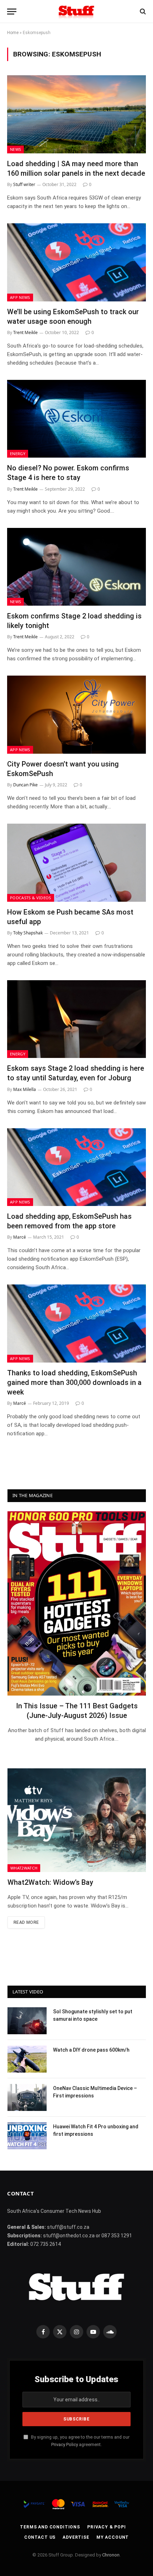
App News (20, 297)
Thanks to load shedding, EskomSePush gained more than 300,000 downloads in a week (74, 1382)
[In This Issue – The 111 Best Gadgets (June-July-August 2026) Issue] (77, 1603)
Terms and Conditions (50, 2527)
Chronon (111, 2555)
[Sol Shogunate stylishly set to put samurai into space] (27, 2021)
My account (113, 2537)
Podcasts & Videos (31, 898)
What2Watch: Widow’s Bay (50, 1882)
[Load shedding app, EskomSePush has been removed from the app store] (76, 1167)
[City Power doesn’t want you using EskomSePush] (76, 714)
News (15, 149)
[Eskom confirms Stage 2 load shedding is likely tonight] (76, 567)
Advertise (76, 2537)
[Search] (142, 12)
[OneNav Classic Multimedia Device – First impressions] (27, 2097)
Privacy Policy (65, 2444)
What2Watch (24, 1868)
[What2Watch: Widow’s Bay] (77, 1820)
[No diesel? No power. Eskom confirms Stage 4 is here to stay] (76, 419)
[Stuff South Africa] (76, 12)
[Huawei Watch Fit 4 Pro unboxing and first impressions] (27, 2136)
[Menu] (12, 12)
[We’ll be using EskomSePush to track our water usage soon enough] (76, 262)
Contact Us (40, 2537)
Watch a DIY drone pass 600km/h (91, 2050)
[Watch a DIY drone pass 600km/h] (27, 2059)
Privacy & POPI (107, 2527)
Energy (18, 454)
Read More (26, 1922)
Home (13, 33)
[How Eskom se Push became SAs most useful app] (76, 863)
